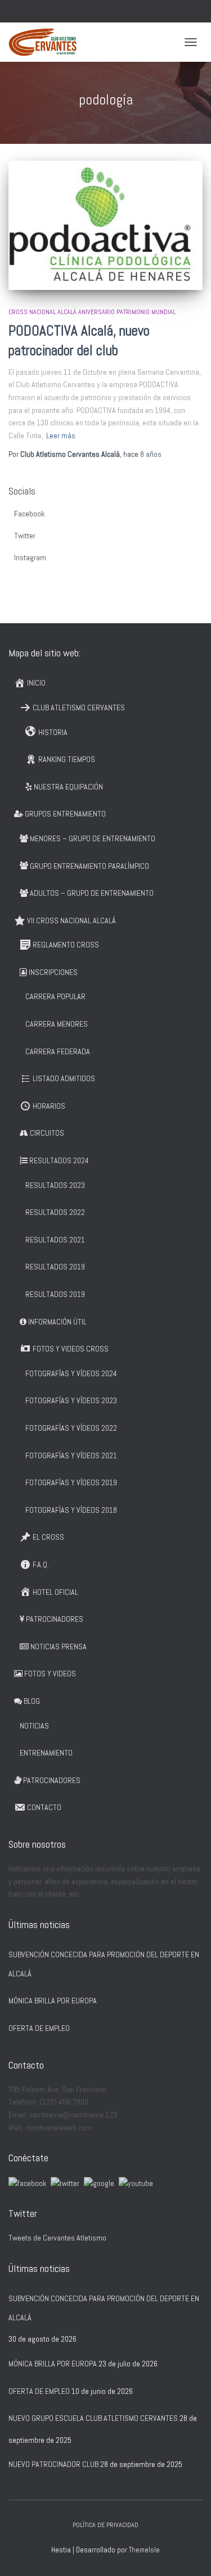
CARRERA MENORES (57, 1024)
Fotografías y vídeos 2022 (71, 1428)
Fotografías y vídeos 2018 (71, 1510)
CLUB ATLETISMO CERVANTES (79, 708)
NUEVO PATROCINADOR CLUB (53, 2464)
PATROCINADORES (55, 1619)
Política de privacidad (105, 2525)
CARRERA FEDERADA (58, 1051)
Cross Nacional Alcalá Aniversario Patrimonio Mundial (92, 312)
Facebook (29, 514)
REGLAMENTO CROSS (66, 945)
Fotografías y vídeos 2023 (71, 1400)
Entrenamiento (46, 1753)
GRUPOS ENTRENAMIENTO (65, 814)
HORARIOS (49, 1106)
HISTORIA (53, 732)
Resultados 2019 (55, 1267)
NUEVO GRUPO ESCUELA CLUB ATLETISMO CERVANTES (93, 2418)
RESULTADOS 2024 (59, 1160)
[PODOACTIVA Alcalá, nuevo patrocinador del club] (105, 225)
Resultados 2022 (55, 1212)
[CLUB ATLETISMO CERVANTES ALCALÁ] (47, 42)
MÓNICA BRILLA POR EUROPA (53, 2001)
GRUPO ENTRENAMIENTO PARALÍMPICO (89, 866)
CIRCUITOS (47, 1133)
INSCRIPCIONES (53, 972)
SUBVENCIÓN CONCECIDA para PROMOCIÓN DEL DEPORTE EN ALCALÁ (104, 1964)
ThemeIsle (144, 2550)
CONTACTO (44, 1807)
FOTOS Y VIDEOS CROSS (71, 1349)
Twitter (25, 536)
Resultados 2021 (55, 1240)
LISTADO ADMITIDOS (64, 1078)
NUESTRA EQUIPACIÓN (68, 787)
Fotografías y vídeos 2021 (71, 1455)
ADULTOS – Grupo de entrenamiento (92, 893)
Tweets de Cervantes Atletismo (57, 2238)
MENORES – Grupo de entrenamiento (93, 838)
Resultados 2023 (55, 1185)
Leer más (61, 436)
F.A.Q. (41, 1564)
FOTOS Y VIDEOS (50, 1674)
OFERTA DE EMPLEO (39, 2028)
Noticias (34, 1726)
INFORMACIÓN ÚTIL (57, 1322)
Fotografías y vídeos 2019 (71, 1482)
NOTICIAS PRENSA (59, 1647)
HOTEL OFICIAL (55, 1592)
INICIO (36, 683)
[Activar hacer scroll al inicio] (189, 2554)
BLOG (32, 1701)
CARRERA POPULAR (55, 996)
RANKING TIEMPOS (67, 759)
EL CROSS (48, 1537)
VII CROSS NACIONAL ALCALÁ (71, 920)
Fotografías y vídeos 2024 (71, 1373)
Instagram (30, 557)
